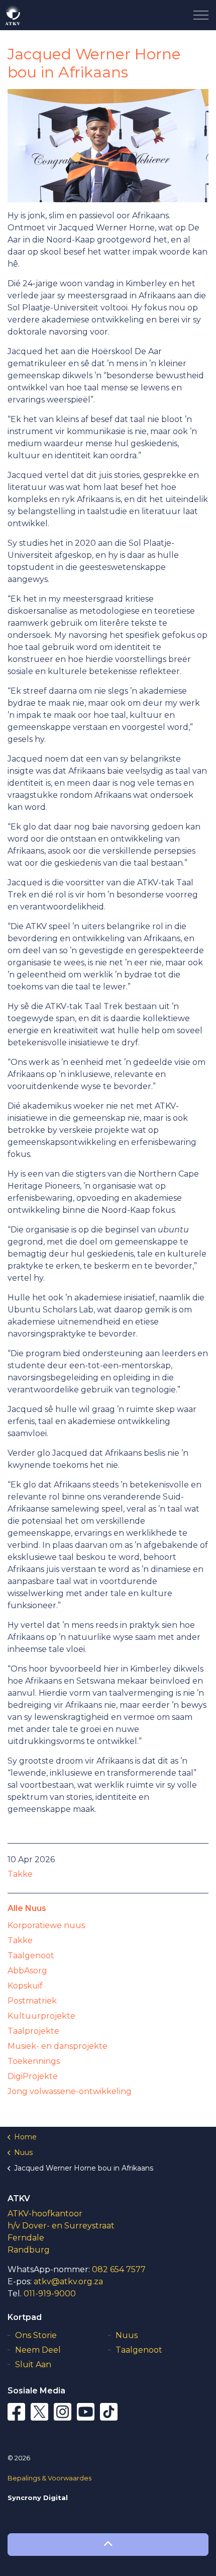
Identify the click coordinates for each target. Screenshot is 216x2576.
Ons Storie (36, 2335)
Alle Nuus (27, 1908)
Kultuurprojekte (41, 2016)
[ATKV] (13, 15)
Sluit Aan (33, 2364)
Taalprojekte (33, 2031)
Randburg (29, 2250)
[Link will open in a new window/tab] (18, 2413)
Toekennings (34, 2061)
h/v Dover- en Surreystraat (61, 2226)
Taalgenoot (31, 1956)
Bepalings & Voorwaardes (49, 2478)
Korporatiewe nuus (46, 1925)
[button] (108, 2545)
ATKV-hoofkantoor (45, 2214)
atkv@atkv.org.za (68, 2281)
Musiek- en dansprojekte (58, 2046)
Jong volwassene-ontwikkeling (70, 2091)
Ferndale (26, 2238)
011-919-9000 (50, 2294)
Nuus (127, 2335)
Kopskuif (25, 1986)
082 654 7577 (119, 2269)
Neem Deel (38, 2350)
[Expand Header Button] (201, 15)
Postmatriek (32, 2001)
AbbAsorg (27, 1971)
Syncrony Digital (38, 2498)
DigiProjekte (33, 2076)
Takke (20, 1874)
